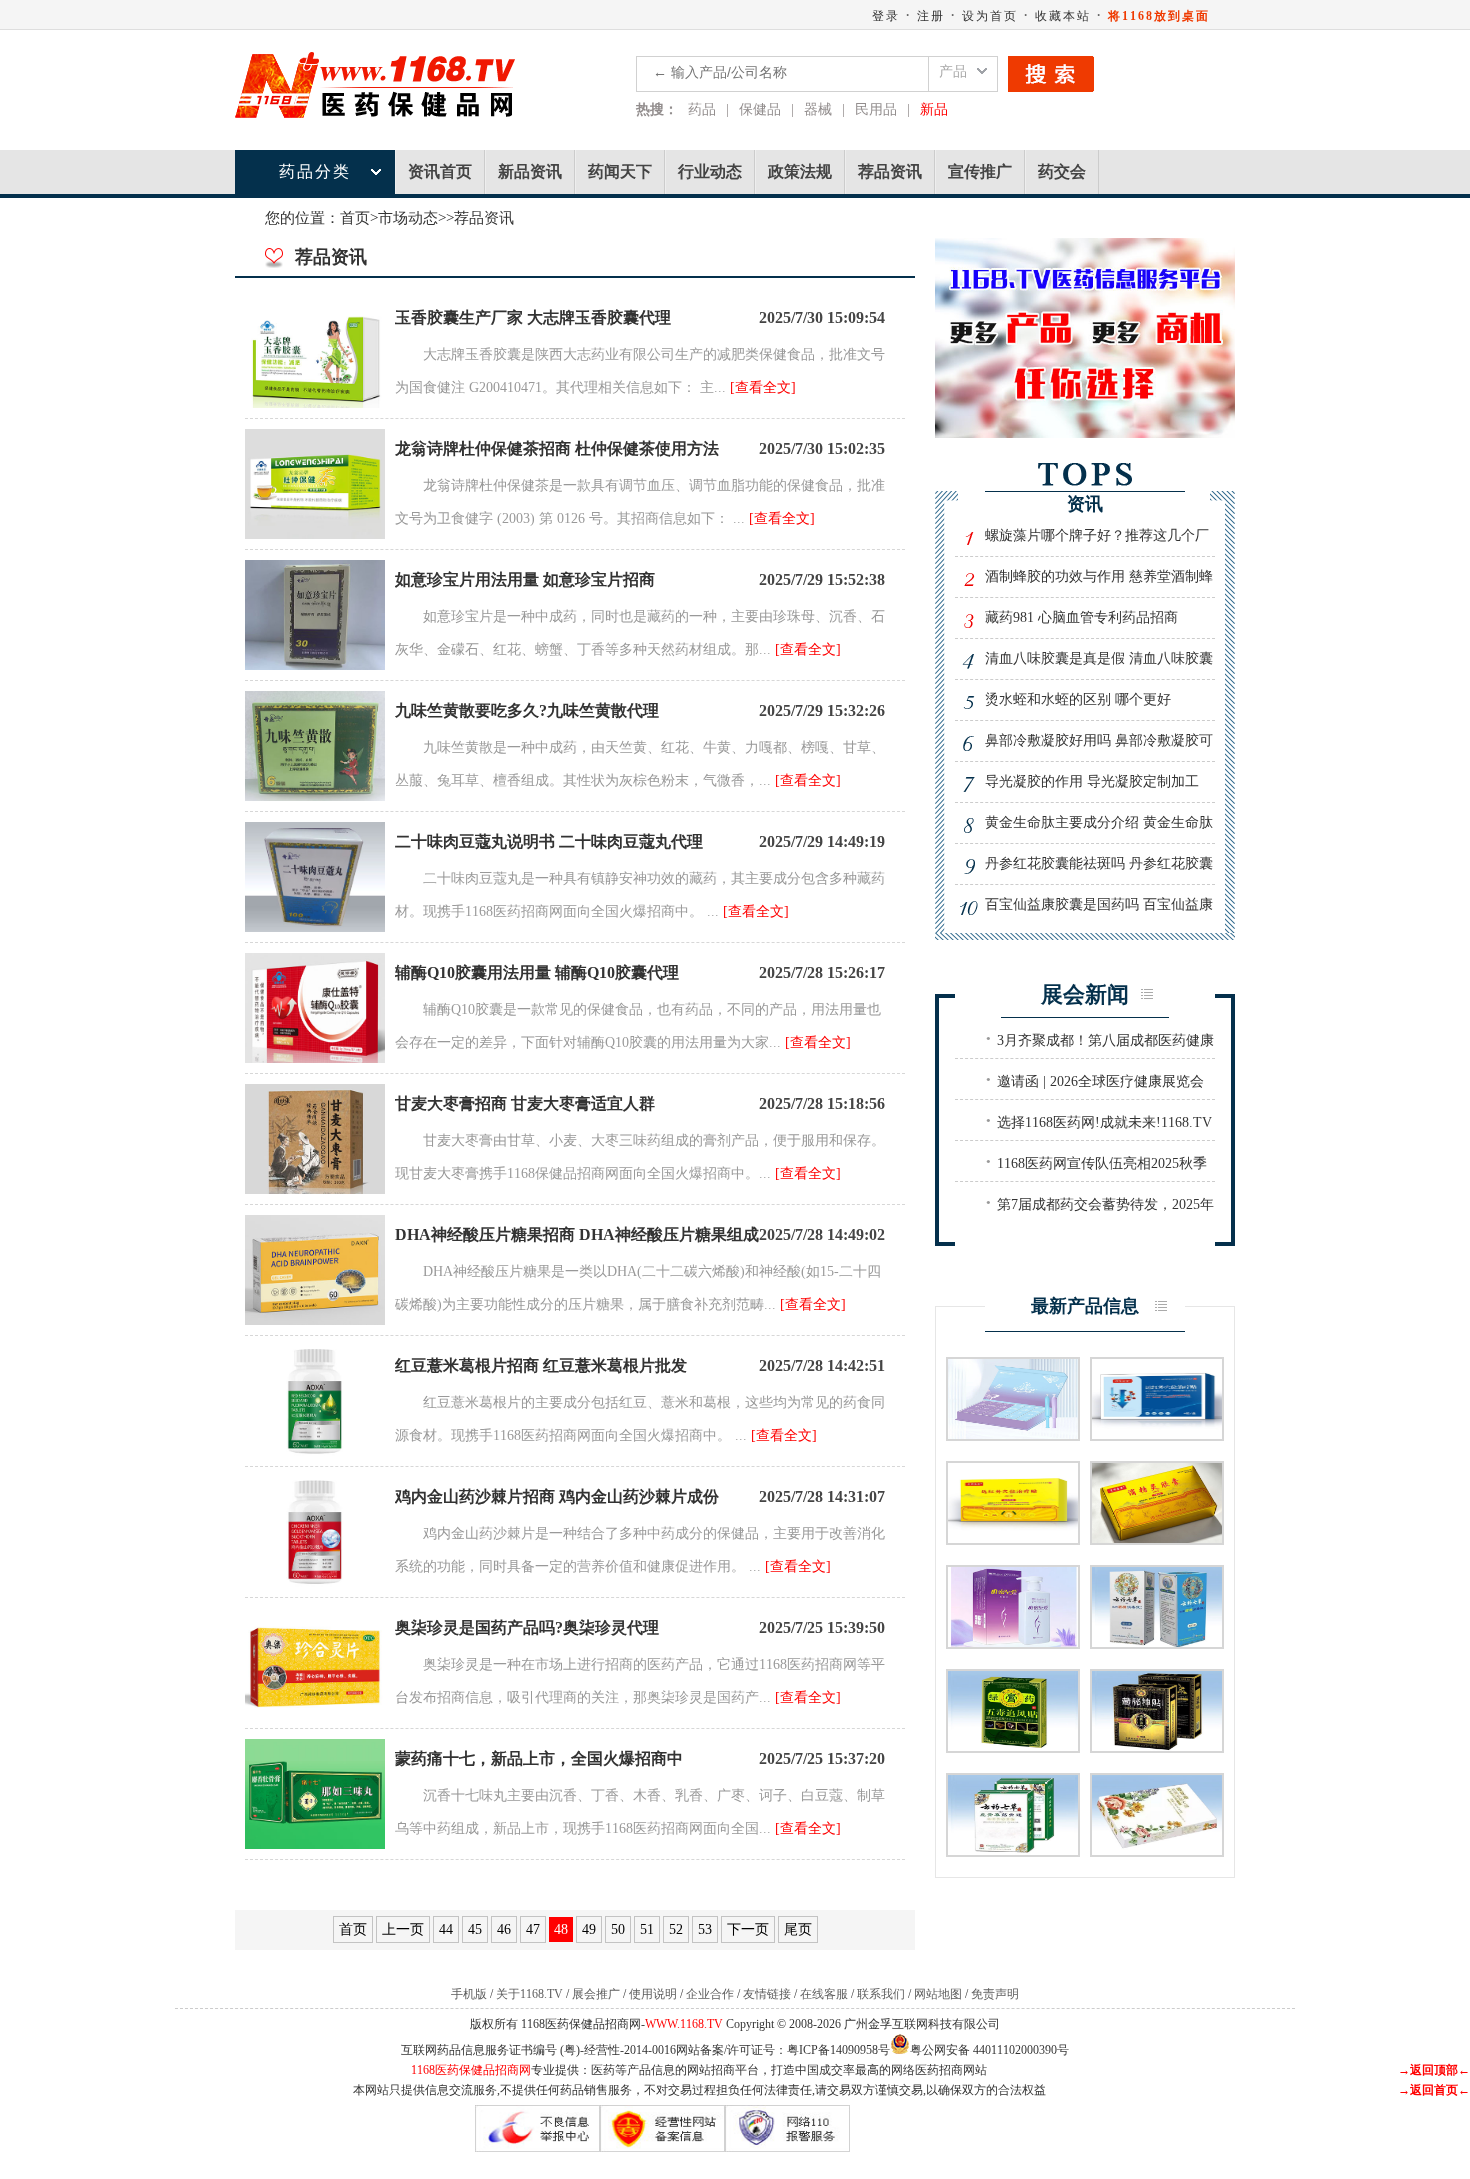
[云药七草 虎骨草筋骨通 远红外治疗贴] (1013, 1850)
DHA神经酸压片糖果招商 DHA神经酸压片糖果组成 (577, 1234)
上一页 (403, 1929)
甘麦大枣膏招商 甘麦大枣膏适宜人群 (525, 1103)
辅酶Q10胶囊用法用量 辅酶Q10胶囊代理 (537, 972)
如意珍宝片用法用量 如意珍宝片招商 (525, 579)
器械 (818, 109)
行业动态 (710, 171)
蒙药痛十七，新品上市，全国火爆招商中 (539, 1758)
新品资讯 (530, 171)
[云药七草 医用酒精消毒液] (1157, 1642)
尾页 (798, 1929)
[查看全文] (763, 387)
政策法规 (800, 171)
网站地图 (938, 1994)
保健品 (760, 109)
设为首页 (990, 16)
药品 (702, 109)
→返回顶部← (1434, 2070)
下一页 (748, 1929)
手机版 (469, 1994)
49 (589, 1929)
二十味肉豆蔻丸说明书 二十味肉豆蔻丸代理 (549, 841)
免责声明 (995, 1994)
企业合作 (710, 1994)
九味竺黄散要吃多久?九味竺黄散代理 (527, 710)
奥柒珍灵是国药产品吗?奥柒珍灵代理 (527, 1627)
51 (647, 1929)
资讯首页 (440, 171)
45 (475, 1929)
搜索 (1051, 74)
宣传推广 (980, 171)
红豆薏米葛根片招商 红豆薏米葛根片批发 (541, 1365)
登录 (886, 16)
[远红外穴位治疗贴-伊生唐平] (1157, 1434)
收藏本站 (1063, 16)
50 (618, 1929)
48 (561, 1929)
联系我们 (881, 1994)
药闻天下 (620, 171)
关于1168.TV (529, 1994)
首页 (355, 218)
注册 (931, 16)
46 (504, 1929)
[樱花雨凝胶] (1157, 1850)
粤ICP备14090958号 (838, 2050)
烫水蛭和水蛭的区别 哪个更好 (1078, 699)
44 (446, 1929)
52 (676, 1929)
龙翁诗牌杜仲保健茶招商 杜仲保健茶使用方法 (557, 448)
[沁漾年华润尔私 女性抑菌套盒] (1013, 1434)
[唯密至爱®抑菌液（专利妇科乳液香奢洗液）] (1013, 1642)
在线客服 (824, 1994)
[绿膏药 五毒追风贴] (1013, 1746)
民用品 (876, 109)
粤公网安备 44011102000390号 (989, 2048)
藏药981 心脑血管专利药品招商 (1081, 617)
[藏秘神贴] (1157, 1746)
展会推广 (596, 1994)
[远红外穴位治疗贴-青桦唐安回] (1013, 1538)
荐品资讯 (890, 171)
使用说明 (653, 1994)
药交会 (1062, 171)
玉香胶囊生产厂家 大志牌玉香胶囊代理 (533, 317)
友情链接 (767, 1994)
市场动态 (408, 218)
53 (705, 1929)
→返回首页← (1434, 2090)
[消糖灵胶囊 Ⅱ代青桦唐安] (1157, 1538)
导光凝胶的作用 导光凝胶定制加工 (1092, 781)
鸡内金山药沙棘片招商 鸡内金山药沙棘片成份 (557, 1496)
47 (533, 1929)
